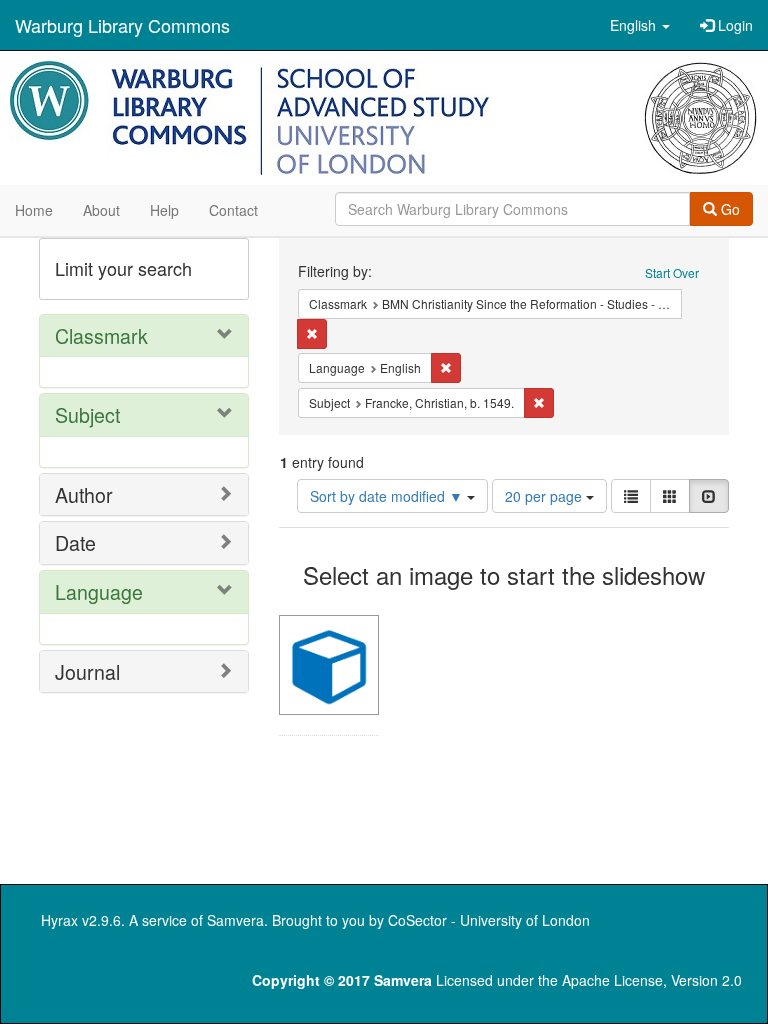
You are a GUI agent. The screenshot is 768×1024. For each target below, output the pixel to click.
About (101, 210)
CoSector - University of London (489, 920)
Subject (87, 414)
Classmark (101, 335)
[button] (640, 25)
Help (164, 210)
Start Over (672, 272)
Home (34, 210)
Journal (87, 671)
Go (728, 209)
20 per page (545, 496)
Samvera (235, 920)
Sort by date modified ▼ (388, 496)
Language (99, 591)
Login (733, 25)
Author (84, 494)
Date (75, 542)
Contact (233, 210)
